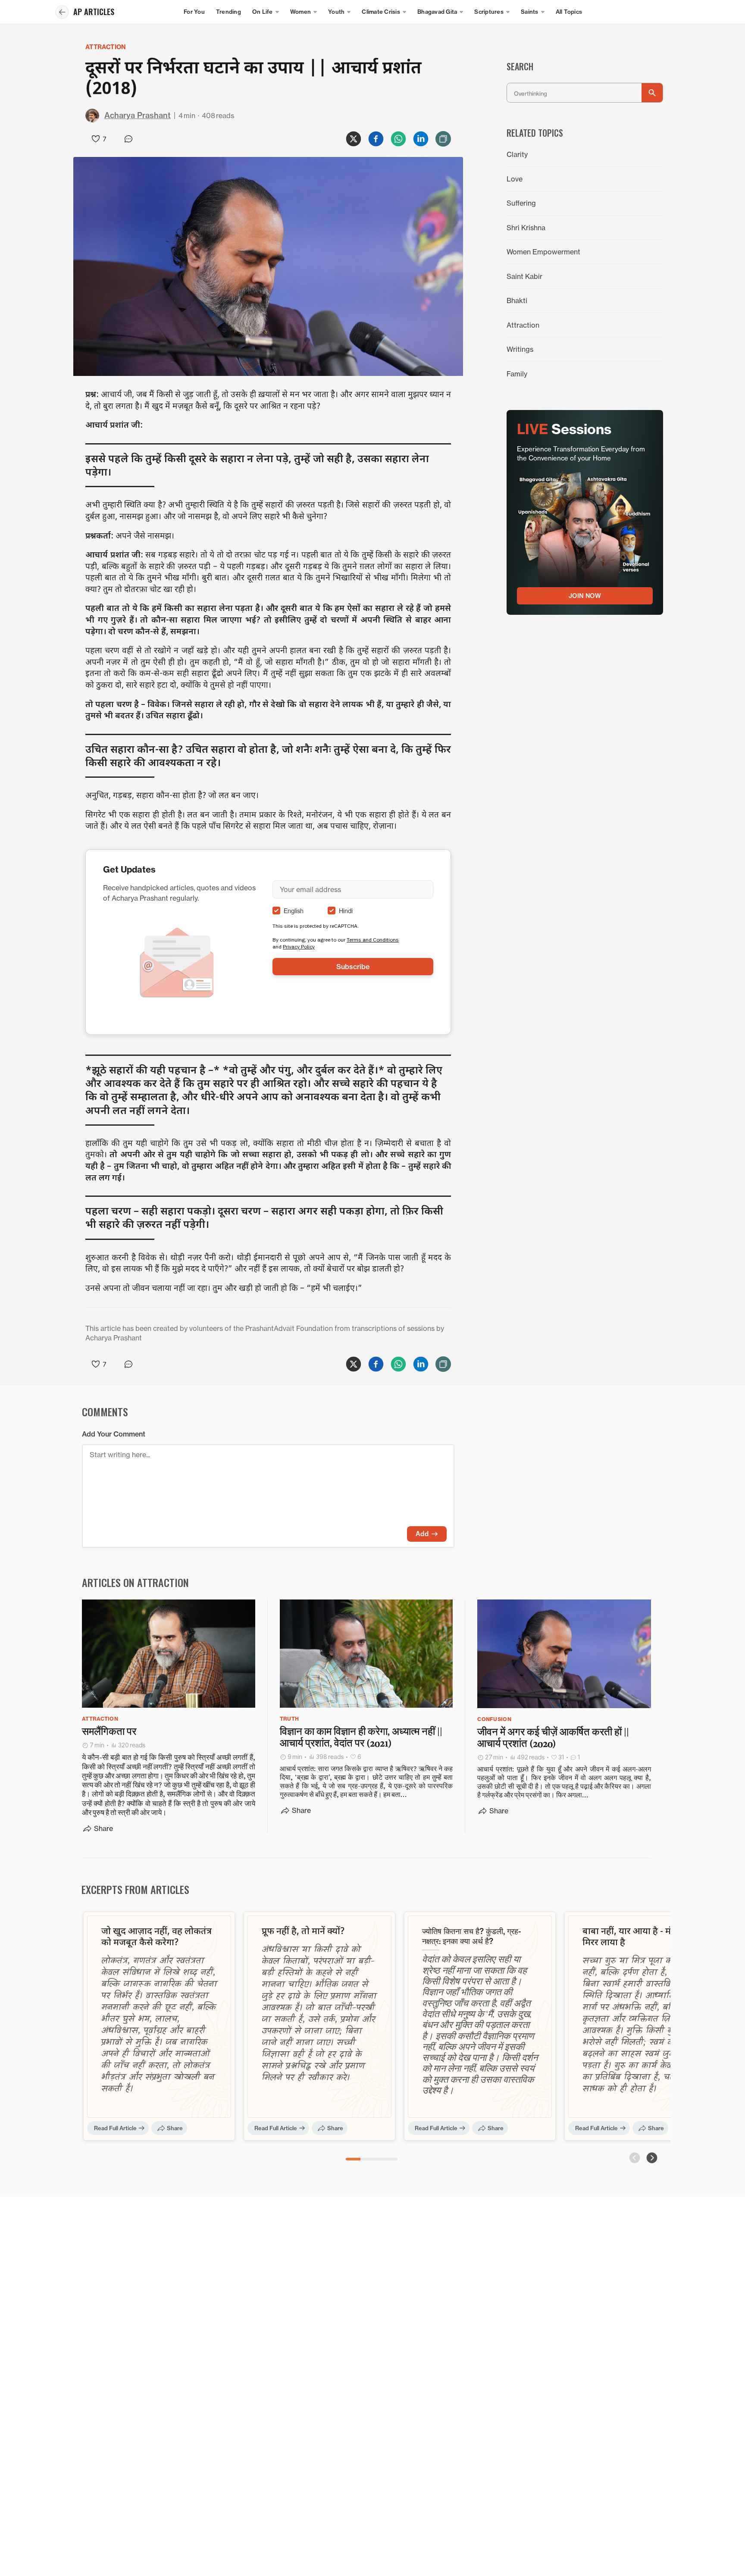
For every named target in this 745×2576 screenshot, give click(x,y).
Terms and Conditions (373, 940)
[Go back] (62, 12)
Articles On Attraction (135, 1582)
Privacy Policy (299, 947)
